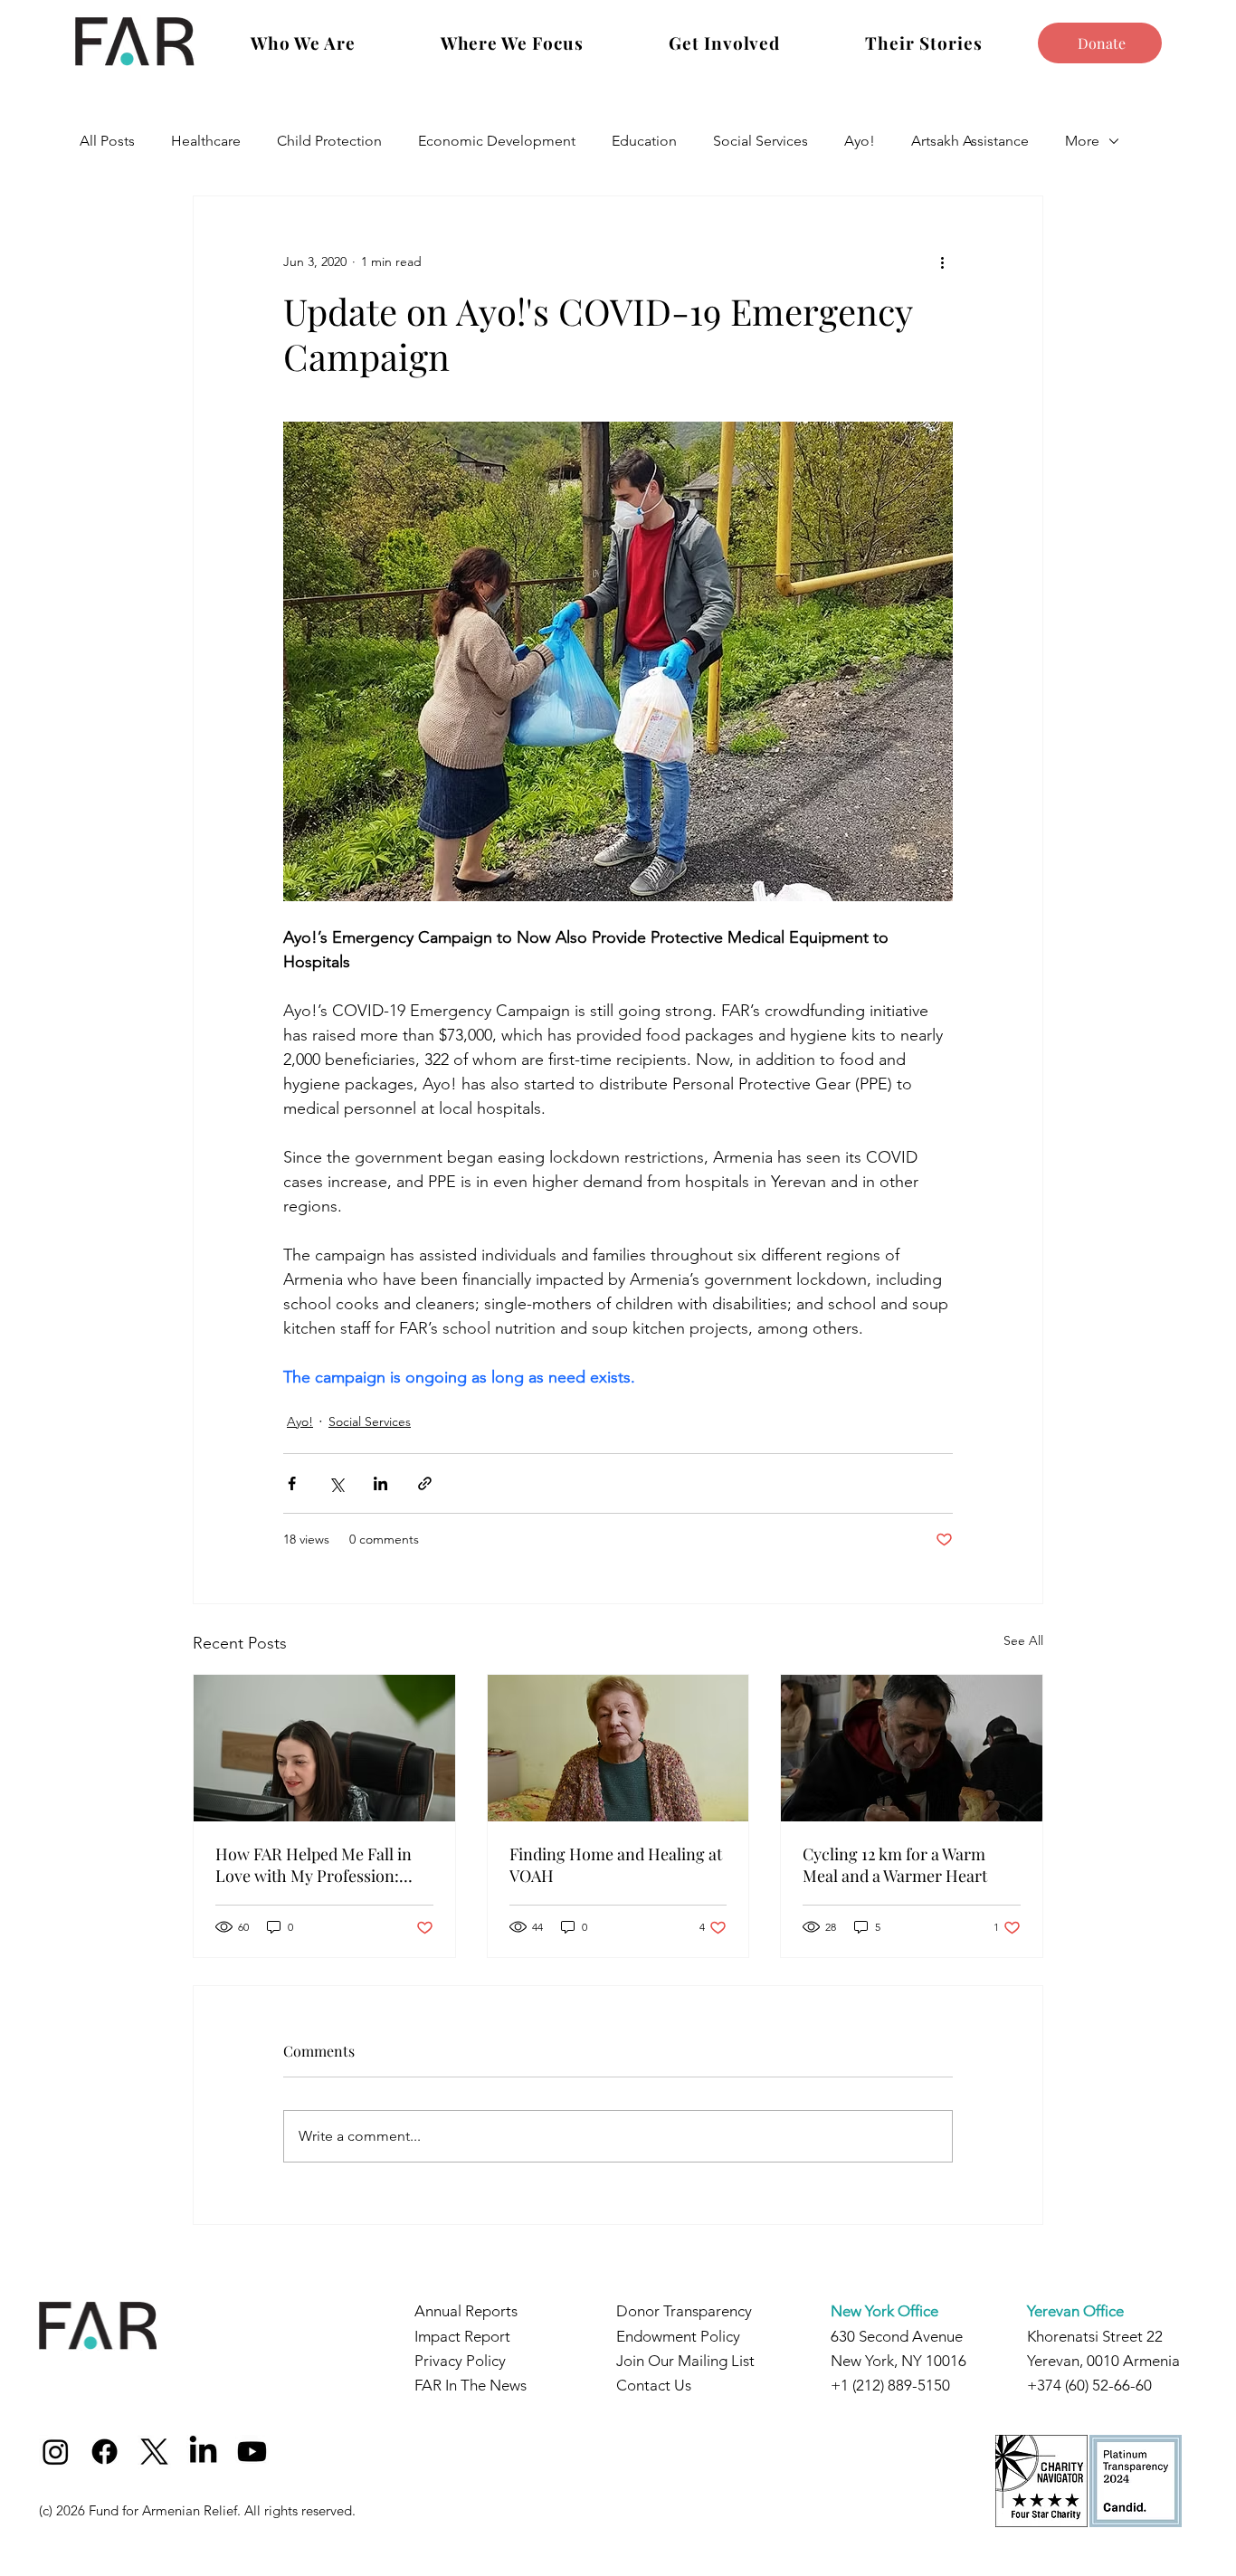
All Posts (107, 141)
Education (644, 141)
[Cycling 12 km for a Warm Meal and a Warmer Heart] (912, 1748)
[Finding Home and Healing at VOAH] (618, 1748)
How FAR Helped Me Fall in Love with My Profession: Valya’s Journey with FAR (314, 1865)
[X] (154, 2452)
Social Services (761, 141)
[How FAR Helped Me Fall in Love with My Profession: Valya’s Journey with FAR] (324, 1748)
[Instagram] (56, 2452)
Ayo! (860, 141)
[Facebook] (105, 2452)
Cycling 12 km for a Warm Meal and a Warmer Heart (895, 1865)
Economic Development (497, 141)
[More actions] (942, 261)
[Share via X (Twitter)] (336, 1483)
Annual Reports (466, 2311)
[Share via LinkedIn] (380, 1483)
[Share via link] (425, 1483)
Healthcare (206, 141)
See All (1023, 1640)
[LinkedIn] (203, 2452)
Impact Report (462, 2336)
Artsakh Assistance (970, 141)
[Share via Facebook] (292, 1483)
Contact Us (654, 2385)
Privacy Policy (460, 2361)
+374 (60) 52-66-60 (1089, 2385)
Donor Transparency (684, 2311)
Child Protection (329, 141)
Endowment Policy (678, 2336)
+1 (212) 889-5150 (890, 2385)
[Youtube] (252, 2452)
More (1082, 141)
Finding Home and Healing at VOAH (616, 1865)
